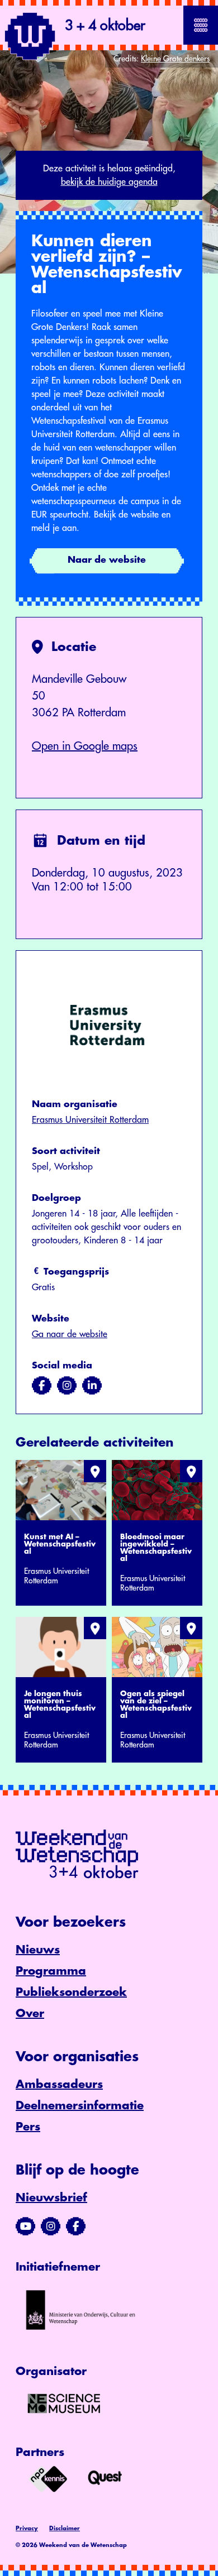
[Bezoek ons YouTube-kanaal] (25, 2227)
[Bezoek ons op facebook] (42, 1386)
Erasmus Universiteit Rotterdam (90, 1120)
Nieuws (38, 1950)
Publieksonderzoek (71, 1992)
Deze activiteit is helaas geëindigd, (109, 175)
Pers (28, 2127)
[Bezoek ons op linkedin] (92, 1386)
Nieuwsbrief (51, 2198)
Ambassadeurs (59, 2084)
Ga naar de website (70, 1334)
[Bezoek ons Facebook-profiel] (76, 2227)
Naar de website (107, 560)
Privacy (27, 2529)
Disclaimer (65, 2529)
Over (30, 2014)
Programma (51, 1971)
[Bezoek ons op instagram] (67, 1386)
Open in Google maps (85, 746)
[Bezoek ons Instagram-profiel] (51, 2227)
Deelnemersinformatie (80, 2106)
